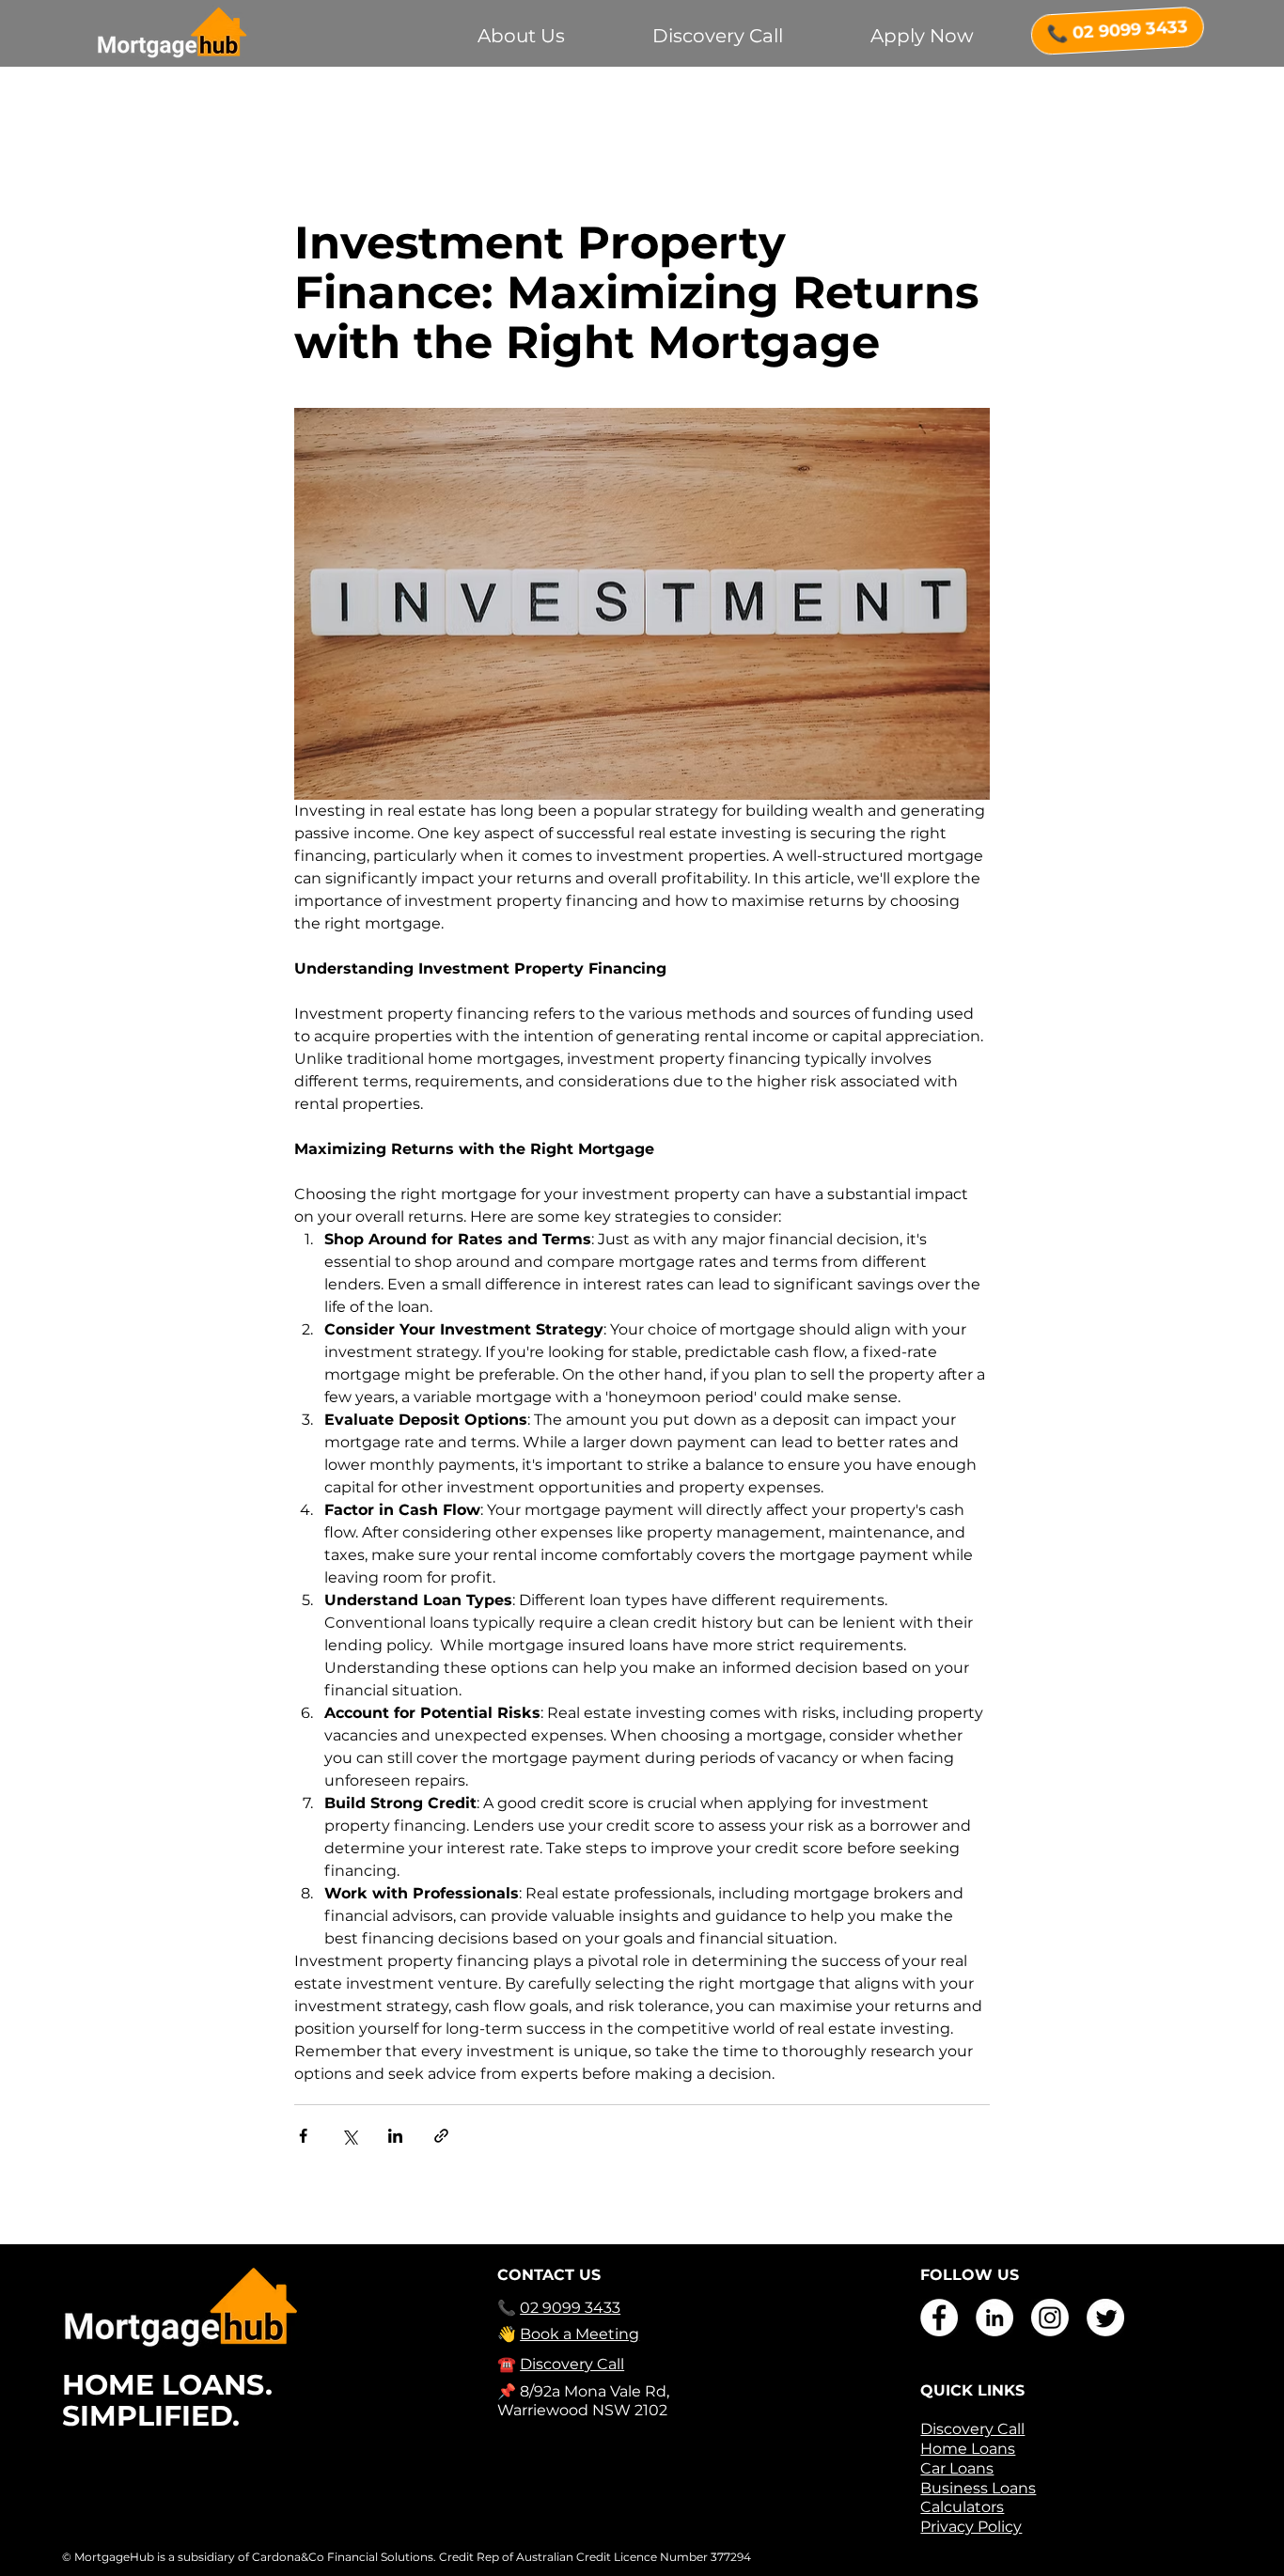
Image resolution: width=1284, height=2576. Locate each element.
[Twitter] (1105, 2318)
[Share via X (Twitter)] (349, 2136)
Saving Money (354, 104)
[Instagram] (1050, 2318)
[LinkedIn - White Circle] (994, 2318)
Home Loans (814, 104)
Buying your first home (532, 104)
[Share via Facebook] (303, 2136)
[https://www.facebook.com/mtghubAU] (939, 2318)
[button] (1060, 104)
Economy (693, 104)
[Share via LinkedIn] (395, 2136)
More (919, 104)
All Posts (232, 104)
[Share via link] (441, 2136)
